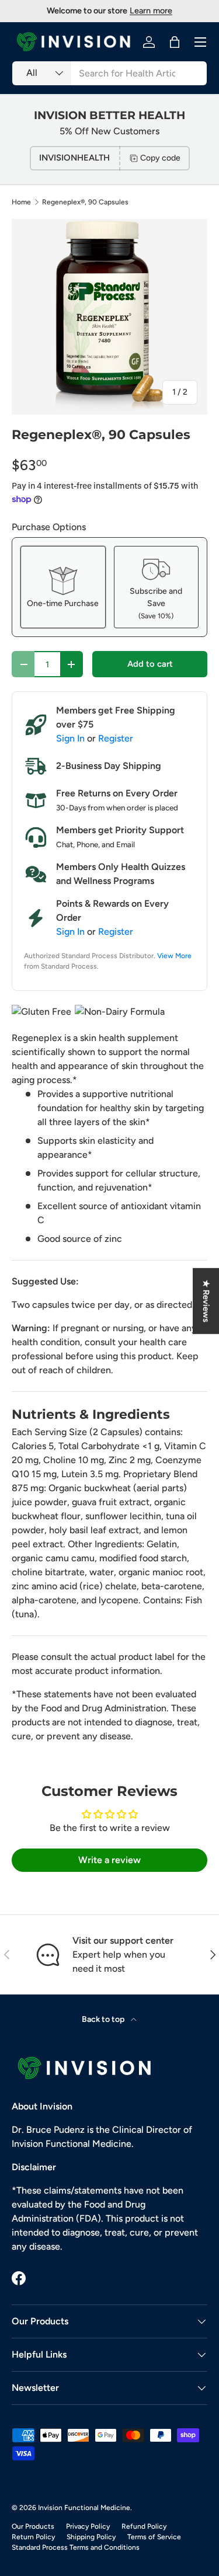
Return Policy (33, 2537)
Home (21, 202)
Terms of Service (154, 2537)
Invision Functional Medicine (84, 2508)
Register (116, 738)
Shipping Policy (91, 2537)
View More (174, 956)
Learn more (151, 11)
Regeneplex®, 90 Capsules (85, 202)
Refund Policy (144, 2526)
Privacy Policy (88, 2526)
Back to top (104, 2019)
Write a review (109, 1860)
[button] (175, 42)
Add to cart (150, 664)
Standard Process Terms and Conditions (76, 2547)
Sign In (70, 738)
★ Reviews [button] (206, 1301)
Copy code (160, 158)
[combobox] (109, 73)
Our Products (33, 2526)
